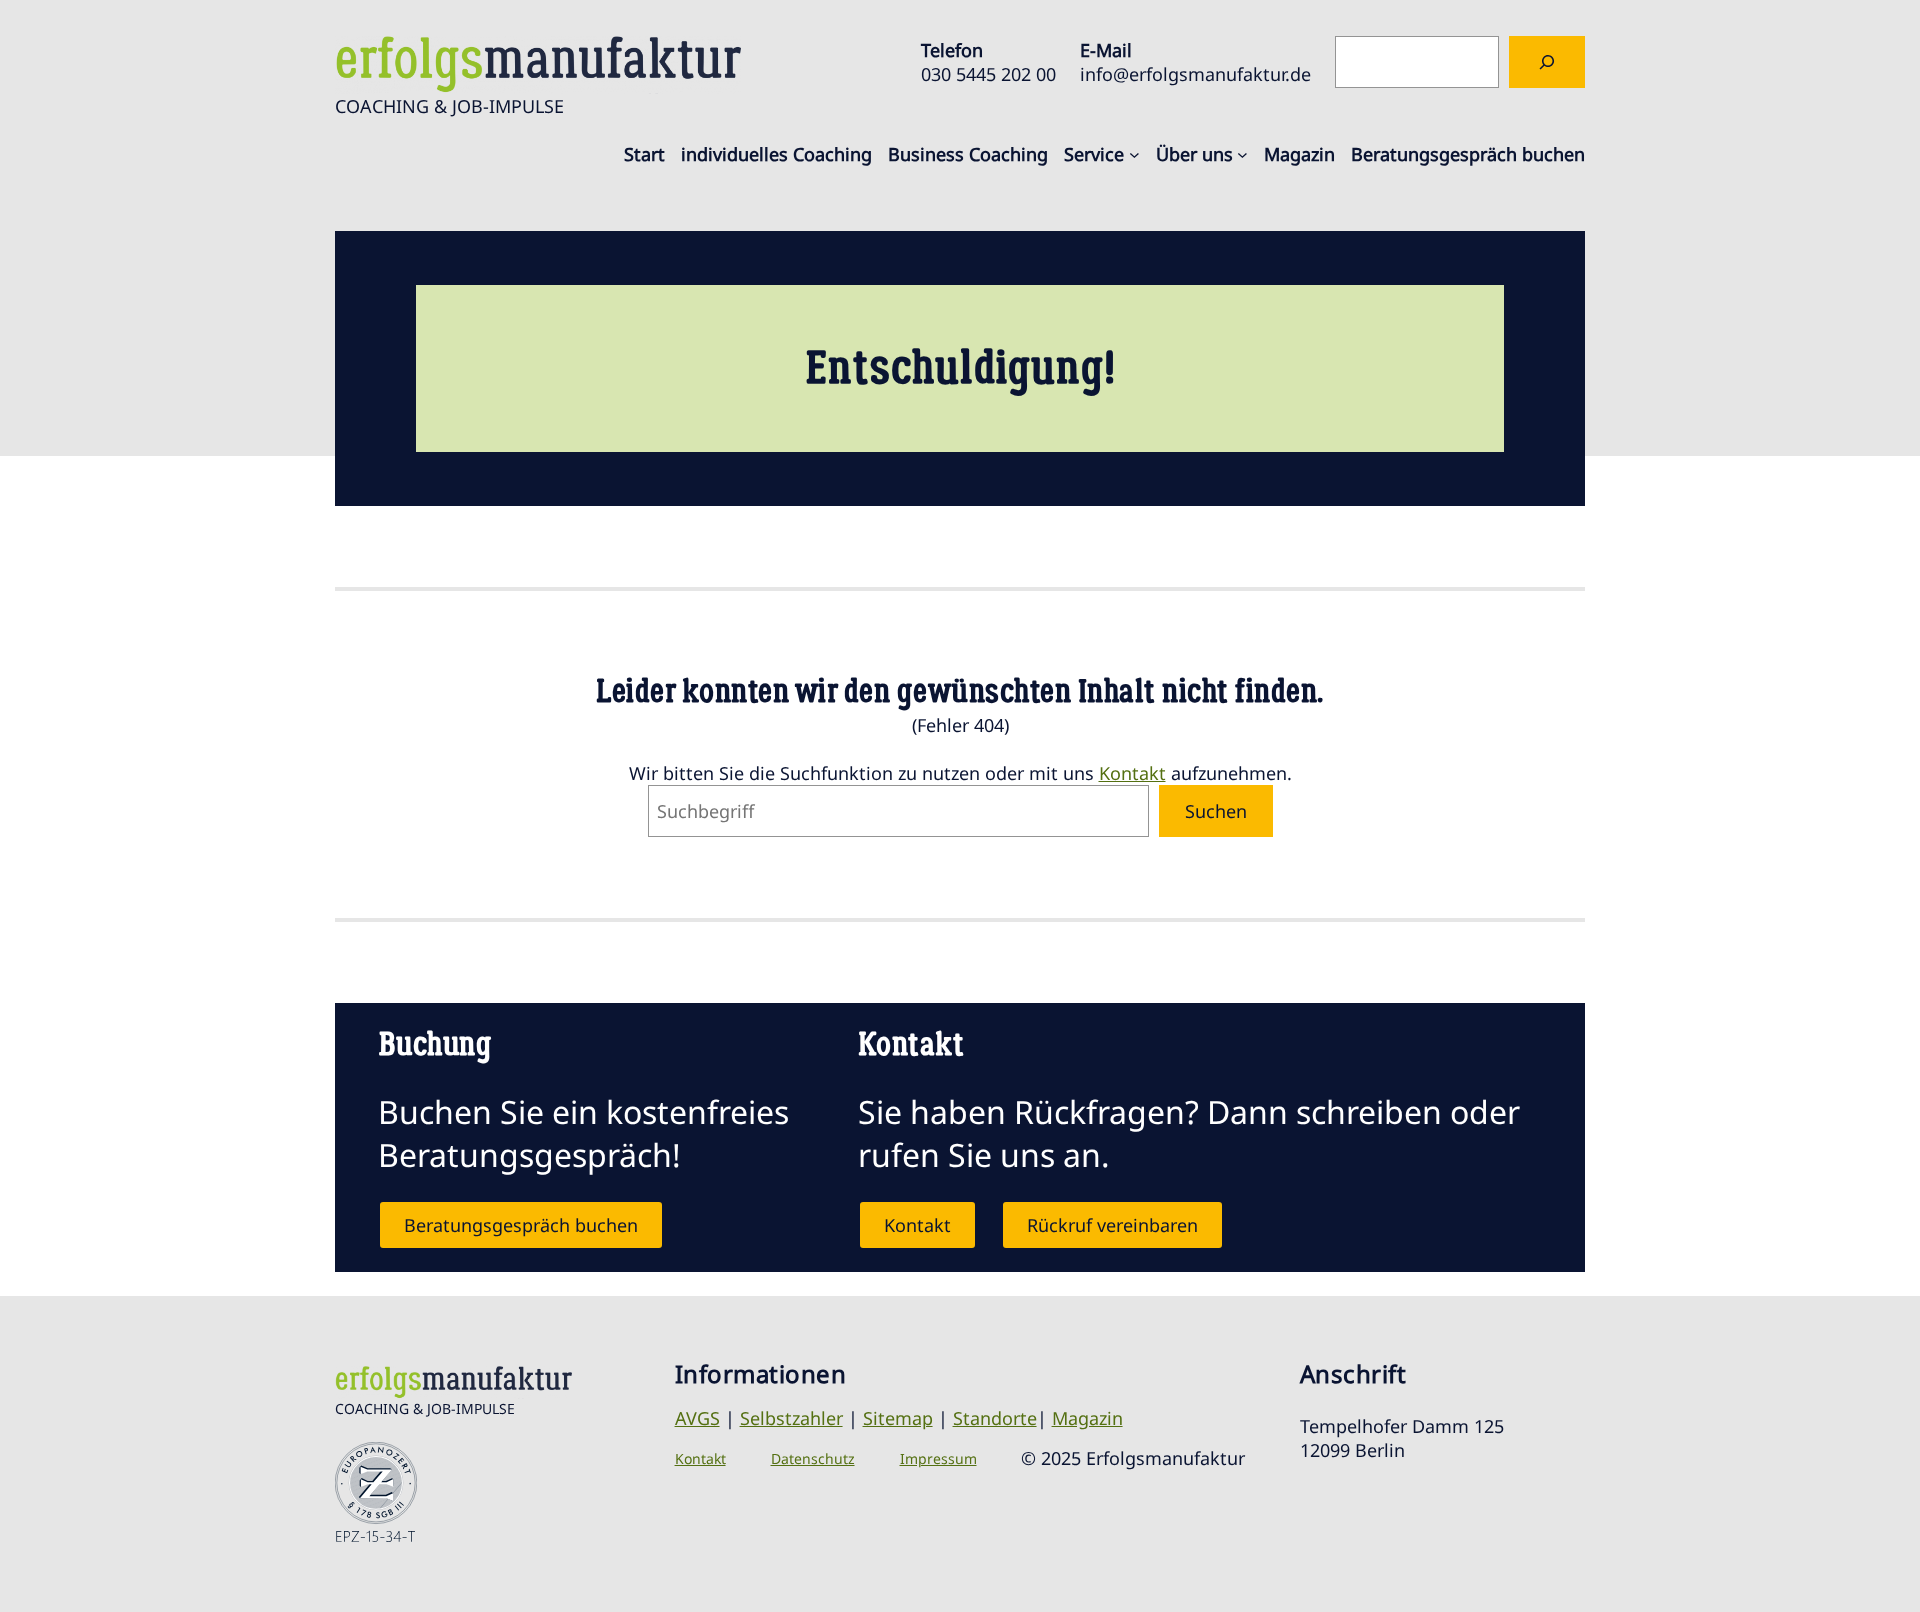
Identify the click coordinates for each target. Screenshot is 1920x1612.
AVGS (697, 1418)
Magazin (1087, 1418)
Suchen (1216, 811)
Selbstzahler (791, 1418)
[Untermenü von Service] (1134, 154)
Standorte (995, 1418)
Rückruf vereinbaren (1112, 1225)
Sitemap (898, 1418)
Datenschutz (813, 1458)
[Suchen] (1547, 62)
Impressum (938, 1458)
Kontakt (1132, 773)
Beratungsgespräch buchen (521, 1225)
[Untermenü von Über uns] (1242, 154)
